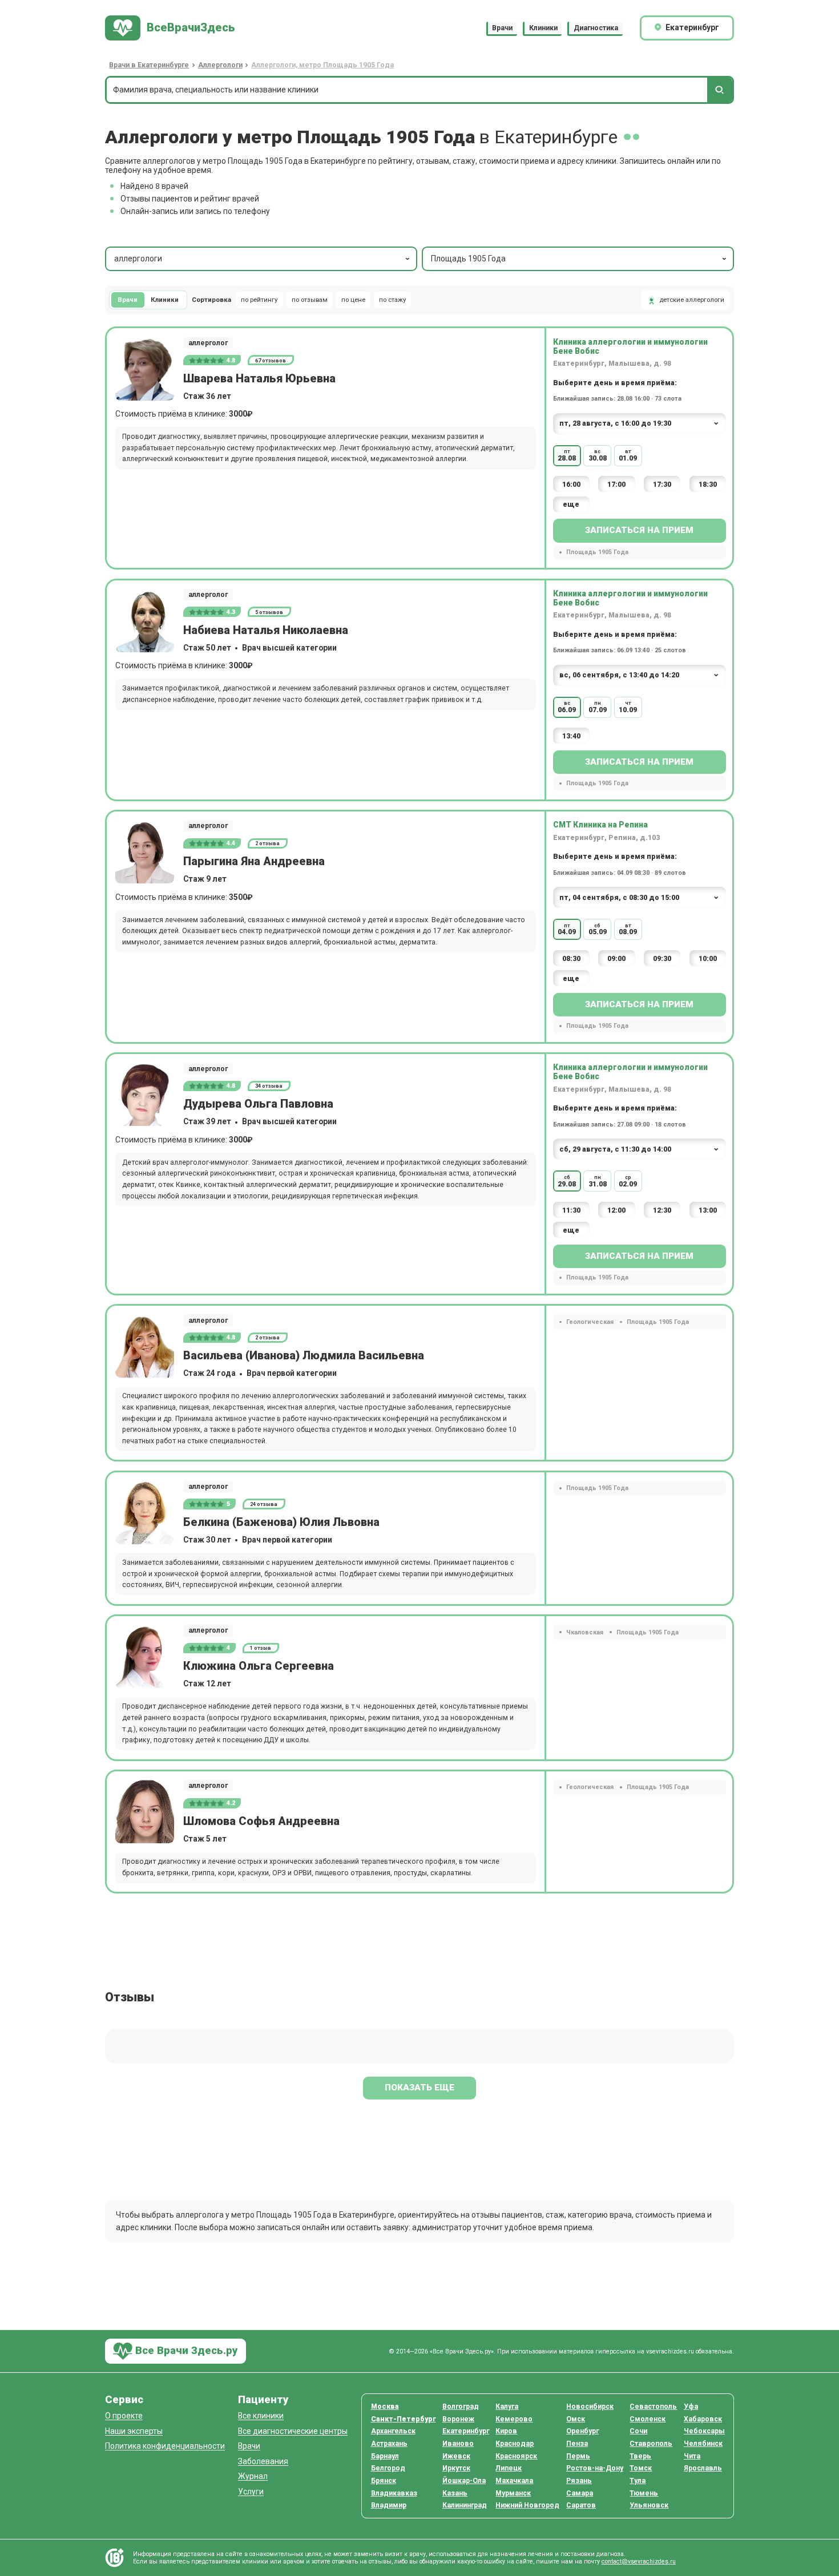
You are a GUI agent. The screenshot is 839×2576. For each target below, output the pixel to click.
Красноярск (516, 2456)
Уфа (691, 2407)
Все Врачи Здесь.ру (185, 2350)
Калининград (465, 2505)
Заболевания (263, 2462)
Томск (641, 2468)
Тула (638, 2481)
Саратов (581, 2505)
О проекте (124, 2416)
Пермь (578, 2456)
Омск (576, 2419)
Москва (385, 2407)
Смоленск (648, 2419)
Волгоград (461, 2407)
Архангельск (393, 2431)
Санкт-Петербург (404, 2419)
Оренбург (582, 2431)
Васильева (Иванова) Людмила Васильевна (304, 1356)
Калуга (507, 2407)
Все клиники (261, 2416)
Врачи (502, 28)
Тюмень (644, 2493)
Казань (455, 2493)
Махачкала (514, 2481)
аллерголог (208, 343)
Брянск (384, 2481)
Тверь (640, 2456)
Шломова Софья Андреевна (261, 1821)
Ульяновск (649, 2505)
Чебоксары (704, 2431)
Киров (506, 2431)
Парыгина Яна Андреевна (254, 861)
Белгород (388, 2468)
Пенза (577, 2444)
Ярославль (703, 2468)
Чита (692, 2456)
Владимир (389, 2505)
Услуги (251, 2492)
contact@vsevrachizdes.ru (639, 2561)
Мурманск (513, 2493)
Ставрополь (651, 2444)
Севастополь (653, 2407)
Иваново (458, 2444)
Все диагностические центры (293, 2431)
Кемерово (514, 2419)
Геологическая (590, 1322)
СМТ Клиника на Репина (600, 825)
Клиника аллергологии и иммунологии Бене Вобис (630, 346)
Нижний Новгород (527, 2505)
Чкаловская (584, 1632)
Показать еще (419, 2088)
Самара (580, 2493)
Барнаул (385, 2456)
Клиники (543, 28)
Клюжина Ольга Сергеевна (259, 1666)
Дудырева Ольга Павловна (258, 1104)
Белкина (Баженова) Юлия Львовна (281, 1522)
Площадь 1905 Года (468, 259)
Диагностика (596, 28)
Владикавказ (394, 2493)
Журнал (253, 2476)
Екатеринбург (466, 2431)
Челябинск (703, 2444)
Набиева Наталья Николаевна (266, 630)
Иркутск (456, 2468)
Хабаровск (703, 2419)
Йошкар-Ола (464, 2481)
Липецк (509, 2468)
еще (571, 504)
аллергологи (138, 259)
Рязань (579, 2481)
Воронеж (458, 2419)
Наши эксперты (134, 2431)
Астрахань (389, 2444)
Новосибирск (590, 2407)
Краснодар (515, 2444)
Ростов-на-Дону (595, 2468)
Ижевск (456, 2456)
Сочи (638, 2431)
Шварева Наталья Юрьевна (259, 379)
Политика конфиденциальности (165, 2446)
